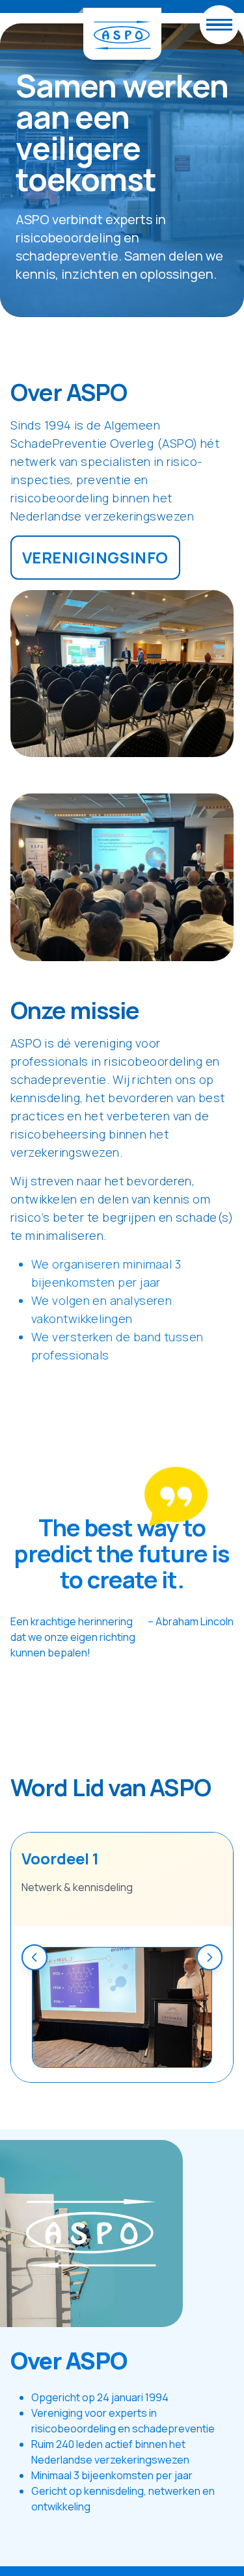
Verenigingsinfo (95, 557)
